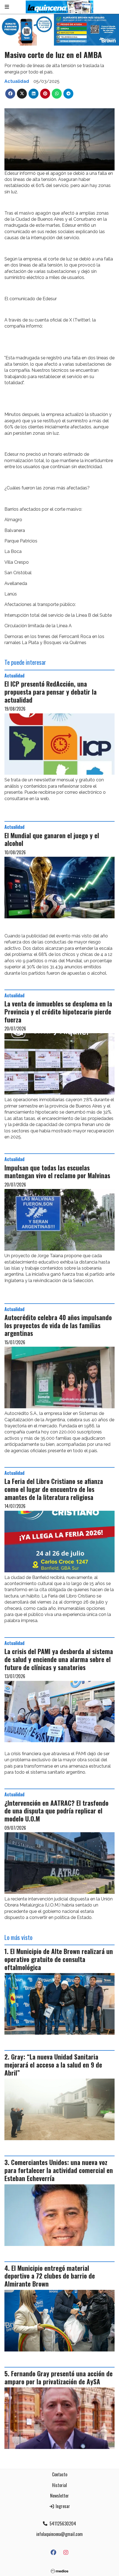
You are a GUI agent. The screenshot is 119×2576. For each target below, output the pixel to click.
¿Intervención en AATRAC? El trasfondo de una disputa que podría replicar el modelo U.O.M (56, 1811)
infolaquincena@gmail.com (59, 2534)
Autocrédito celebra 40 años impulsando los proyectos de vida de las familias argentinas (58, 1325)
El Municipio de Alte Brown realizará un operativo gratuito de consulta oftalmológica (59, 1959)
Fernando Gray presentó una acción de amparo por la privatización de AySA (59, 2378)
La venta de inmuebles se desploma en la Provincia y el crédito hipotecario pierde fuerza (58, 1012)
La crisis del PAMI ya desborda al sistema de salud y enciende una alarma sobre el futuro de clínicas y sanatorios (59, 1659)
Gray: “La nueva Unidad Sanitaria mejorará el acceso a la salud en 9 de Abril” (53, 2065)
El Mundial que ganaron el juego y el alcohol (52, 839)
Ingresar (62, 2506)
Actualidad (17, 81)
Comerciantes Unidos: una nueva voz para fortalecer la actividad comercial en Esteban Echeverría (59, 2170)
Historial (59, 2485)
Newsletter (59, 2496)
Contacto (60, 2474)
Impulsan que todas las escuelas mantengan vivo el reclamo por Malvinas (57, 1172)
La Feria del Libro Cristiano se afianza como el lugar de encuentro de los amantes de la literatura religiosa (54, 1489)
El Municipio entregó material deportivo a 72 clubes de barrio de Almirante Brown (50, 2276)
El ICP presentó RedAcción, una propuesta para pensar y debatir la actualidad (51, 692)
